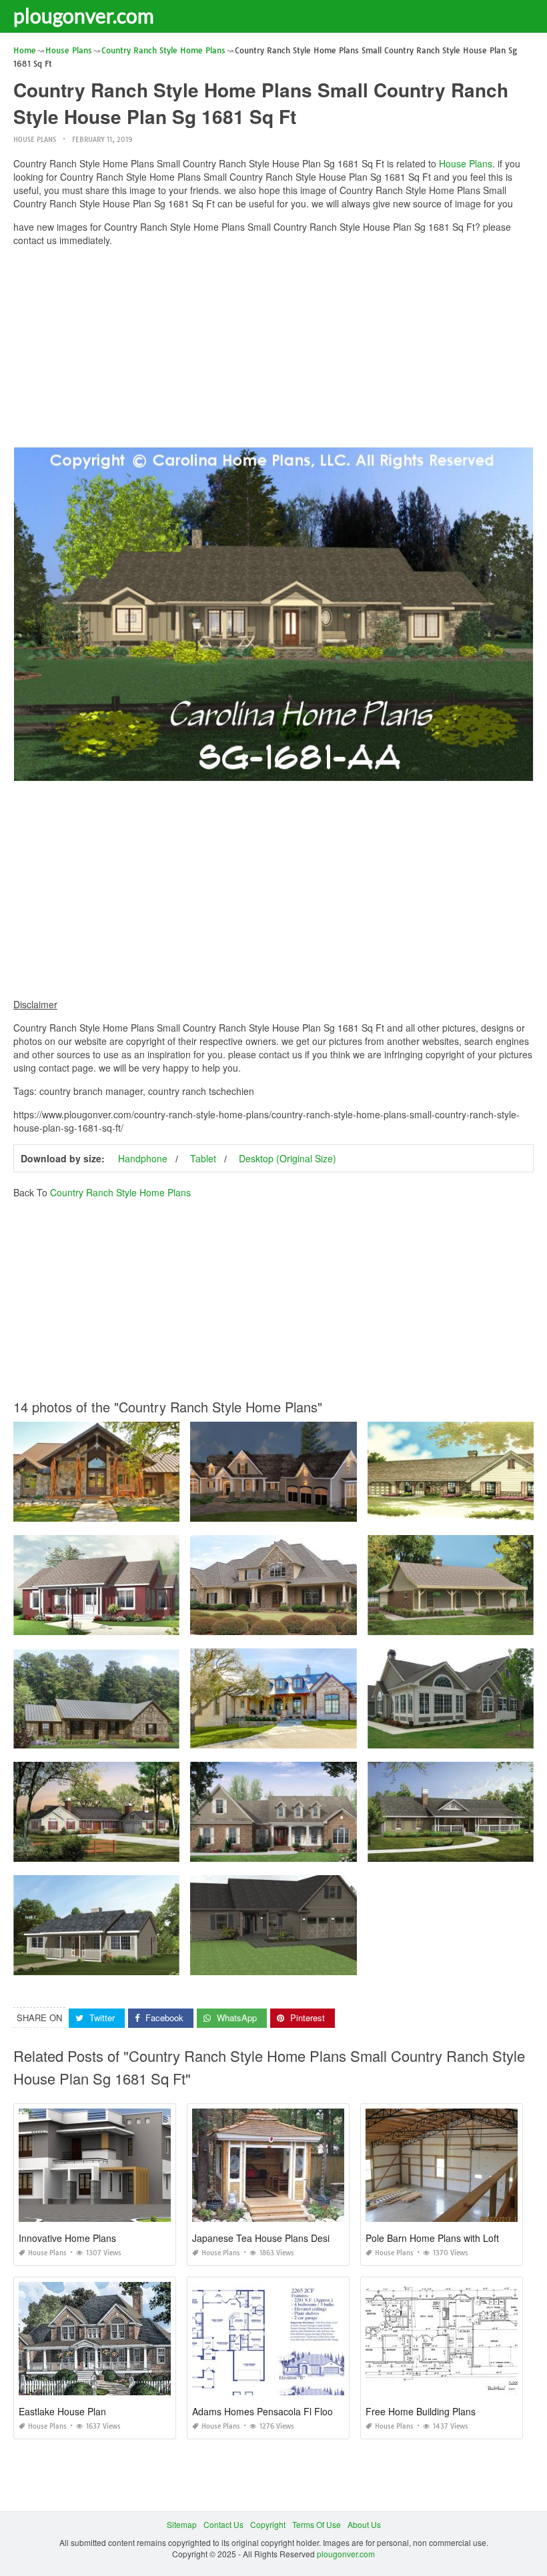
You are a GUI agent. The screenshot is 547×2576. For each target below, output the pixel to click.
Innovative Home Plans (67, 2238)
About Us (364, 2524)
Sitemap (182, 2524)
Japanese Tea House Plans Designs (268, 2238)
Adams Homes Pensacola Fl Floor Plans (277, 2411)
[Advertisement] (273, 350)
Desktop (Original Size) (288, 1158)
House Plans (35, 140)
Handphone (143, 1158)
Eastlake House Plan (62, 2411)
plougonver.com (84, 15)
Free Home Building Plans (421, 2411)
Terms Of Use (317, 2524)
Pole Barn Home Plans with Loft (432, 2238)
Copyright (268, 2524)
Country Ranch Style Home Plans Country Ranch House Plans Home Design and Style (174, 1623)
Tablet (203, 1158)
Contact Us (223, 2524)
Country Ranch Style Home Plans (120, 1192)
